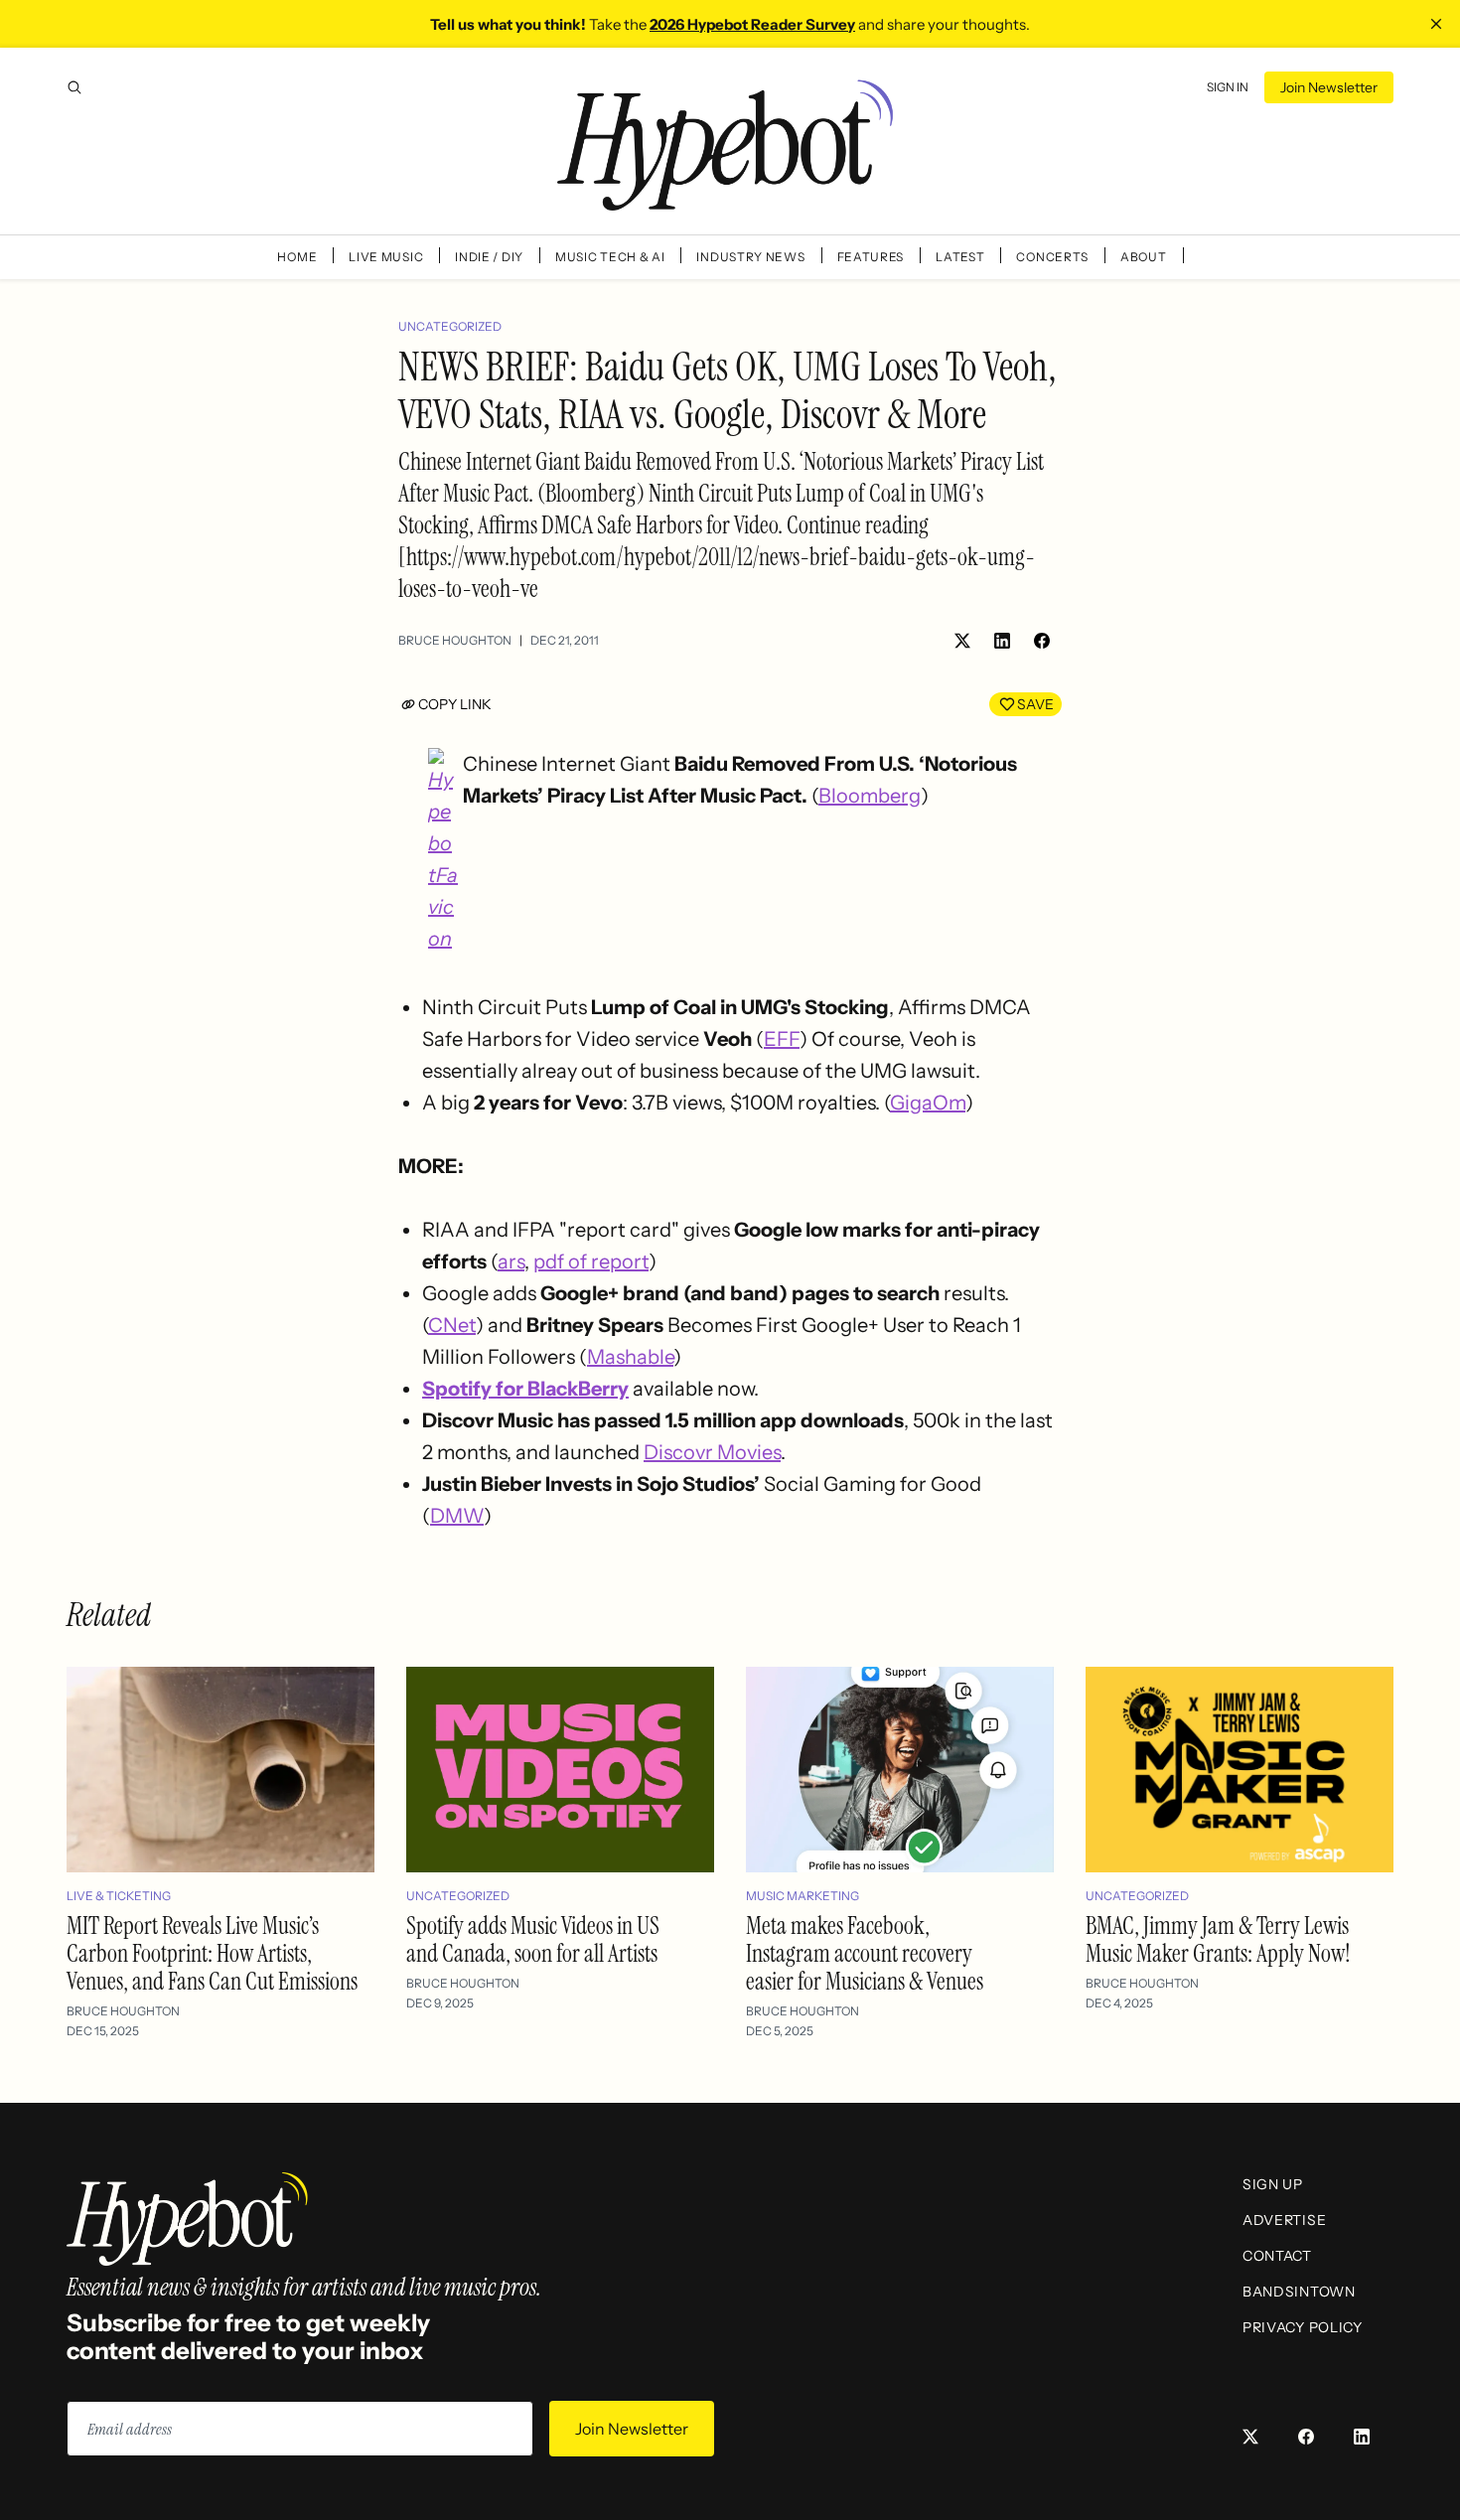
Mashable (630, 1357)
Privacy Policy (1303, 2327)
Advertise (1284, 2220)
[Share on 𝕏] (962, 641)
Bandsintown (1299, 2292)
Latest (960, 257)
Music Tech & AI (610, 257)
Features (871, 257)
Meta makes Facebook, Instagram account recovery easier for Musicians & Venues (865, 1953)
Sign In (1228, 87)
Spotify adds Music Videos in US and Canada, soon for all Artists (533, 1939)
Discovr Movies (712, 1452)
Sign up (1273, 2184)
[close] (1436, 24)
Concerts (1052, 257)
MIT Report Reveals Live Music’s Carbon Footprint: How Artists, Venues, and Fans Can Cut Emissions (212, 1953)
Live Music (386, 257)
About (1144, 257)
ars (511, 1261)
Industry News (750, 257)
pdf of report (591, 1261)
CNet (452, 1325)
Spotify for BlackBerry (525, 1389)
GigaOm (928, 1103)
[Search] (74, 87)
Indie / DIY (489, 257)
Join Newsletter (1329, 87)
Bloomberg (870, 796)
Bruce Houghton (455, 640)
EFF (782, 1039)
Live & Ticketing (119, 1896)
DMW (457, 1516)
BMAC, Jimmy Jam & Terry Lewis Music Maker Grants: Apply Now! (1218, 1939)
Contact (1277, 2256)
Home (297, 257)
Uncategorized (450, 326)
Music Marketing (803, 1896)
